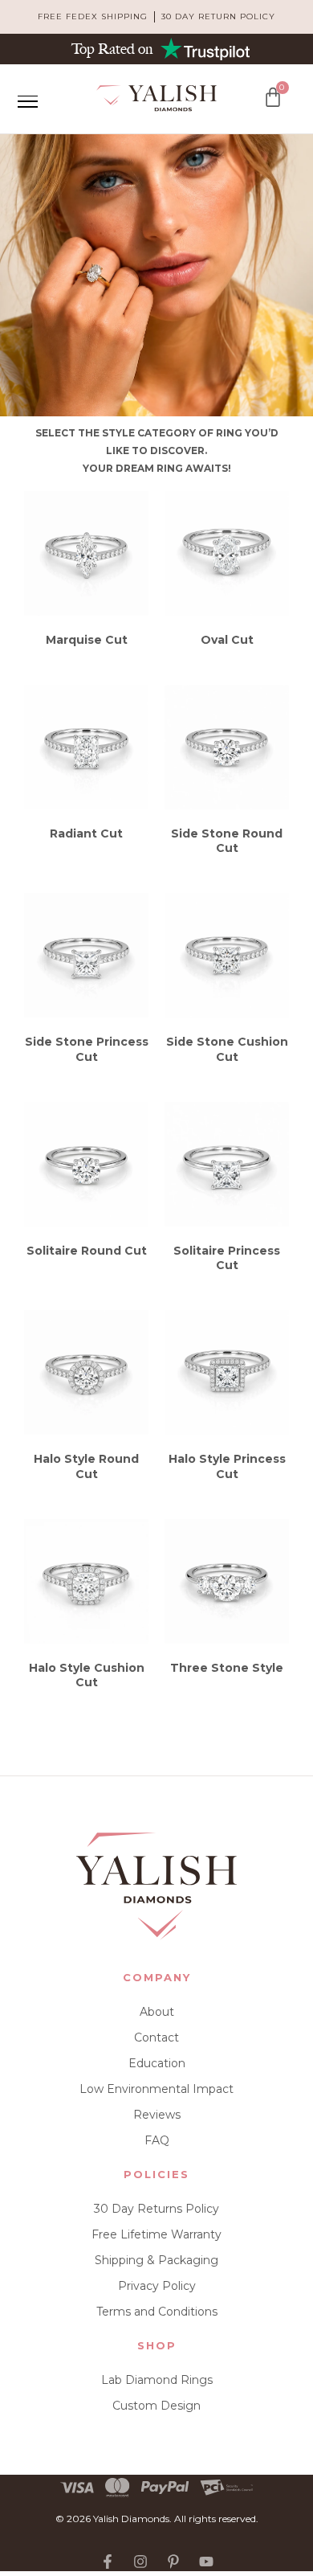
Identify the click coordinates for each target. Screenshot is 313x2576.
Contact (156, 2037)
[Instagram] (140, 2562)
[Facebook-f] (108, 2562)
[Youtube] (206, 2562)
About (157, 2012)
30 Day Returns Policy (156, 2209)
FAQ (157, 2140)
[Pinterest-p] (173, 2562)
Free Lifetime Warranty (156, 2234)
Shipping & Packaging (156, 2260)
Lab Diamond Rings (157, 2380)
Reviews (157, 2115)
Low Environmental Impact (156, 2089)
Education (157, 2063)
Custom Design (156, 2406)
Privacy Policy (157, 2286)
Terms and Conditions (157, 2312)
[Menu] (27, 101)
